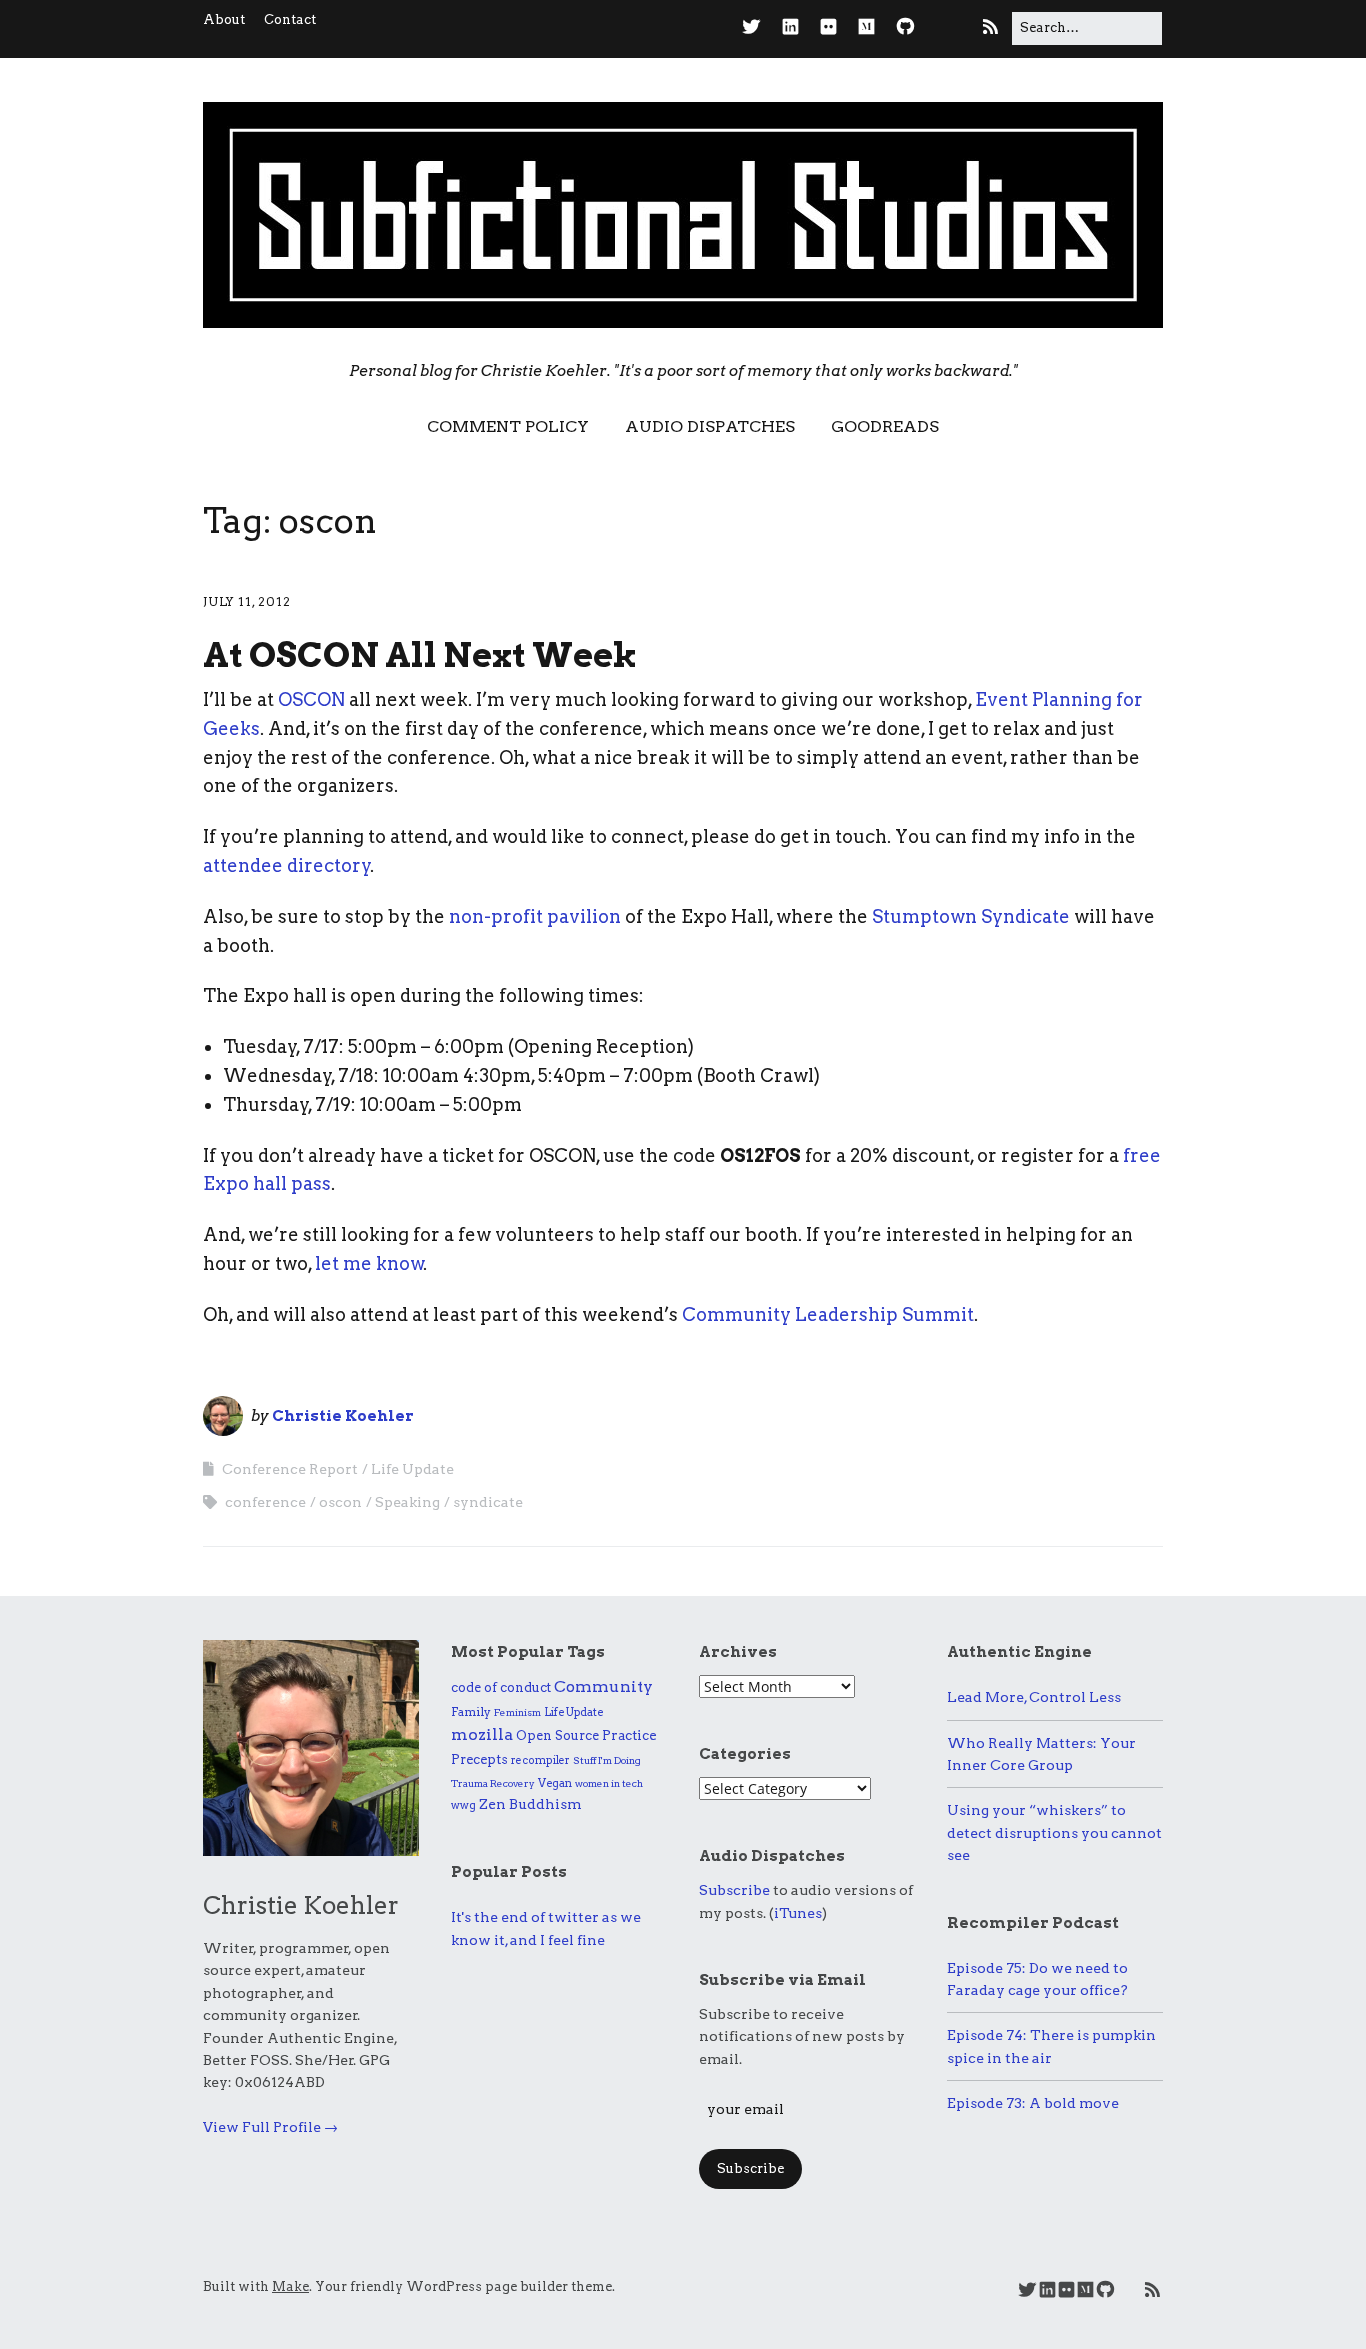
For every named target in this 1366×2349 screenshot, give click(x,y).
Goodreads (885, 426)
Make (290, 2286)
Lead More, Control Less (1034, 1697)
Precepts (479, 1759)
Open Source (557, 1735)
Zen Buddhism (530, 1804)
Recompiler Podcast (1033, 1923)
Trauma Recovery (493, 1783)
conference (265, 1502)
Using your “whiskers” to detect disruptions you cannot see (1054, 1832)
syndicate (488, 1502)
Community (603, 1686)
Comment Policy (508, 426)
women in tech (609, 1783)
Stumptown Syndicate (971, 916)
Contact (290, 19)
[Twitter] (756, 27)
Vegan (555, 1783)
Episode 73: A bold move (1033, 2103)
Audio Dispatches (710, 426)
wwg (463, 1805)
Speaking (407, 1502)
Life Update (412, 1469)
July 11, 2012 (247, 601)
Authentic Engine (1019, 1652)
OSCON (311, 699)
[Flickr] (828, 27)
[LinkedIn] (790, 27)
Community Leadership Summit (828, 1314)
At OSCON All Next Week (420, 654)
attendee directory (287, 865)
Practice (629, 1735)
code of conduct (501, 1687)
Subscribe (734, 1890)
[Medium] (866, 27)
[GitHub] (905, 27)
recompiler (540, 1760)
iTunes (798, 1913)
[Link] (946, 27)
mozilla (482, 1734)
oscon (340, 1502)
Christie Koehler (343, 1416)
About (224, 19)
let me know (369, 1263)
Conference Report (290, 1469)
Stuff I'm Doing (607, 1760)
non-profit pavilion (535, 916)
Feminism (517, 1712)
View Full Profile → (270, 2127)
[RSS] (990, 27)
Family (471, 1711)
